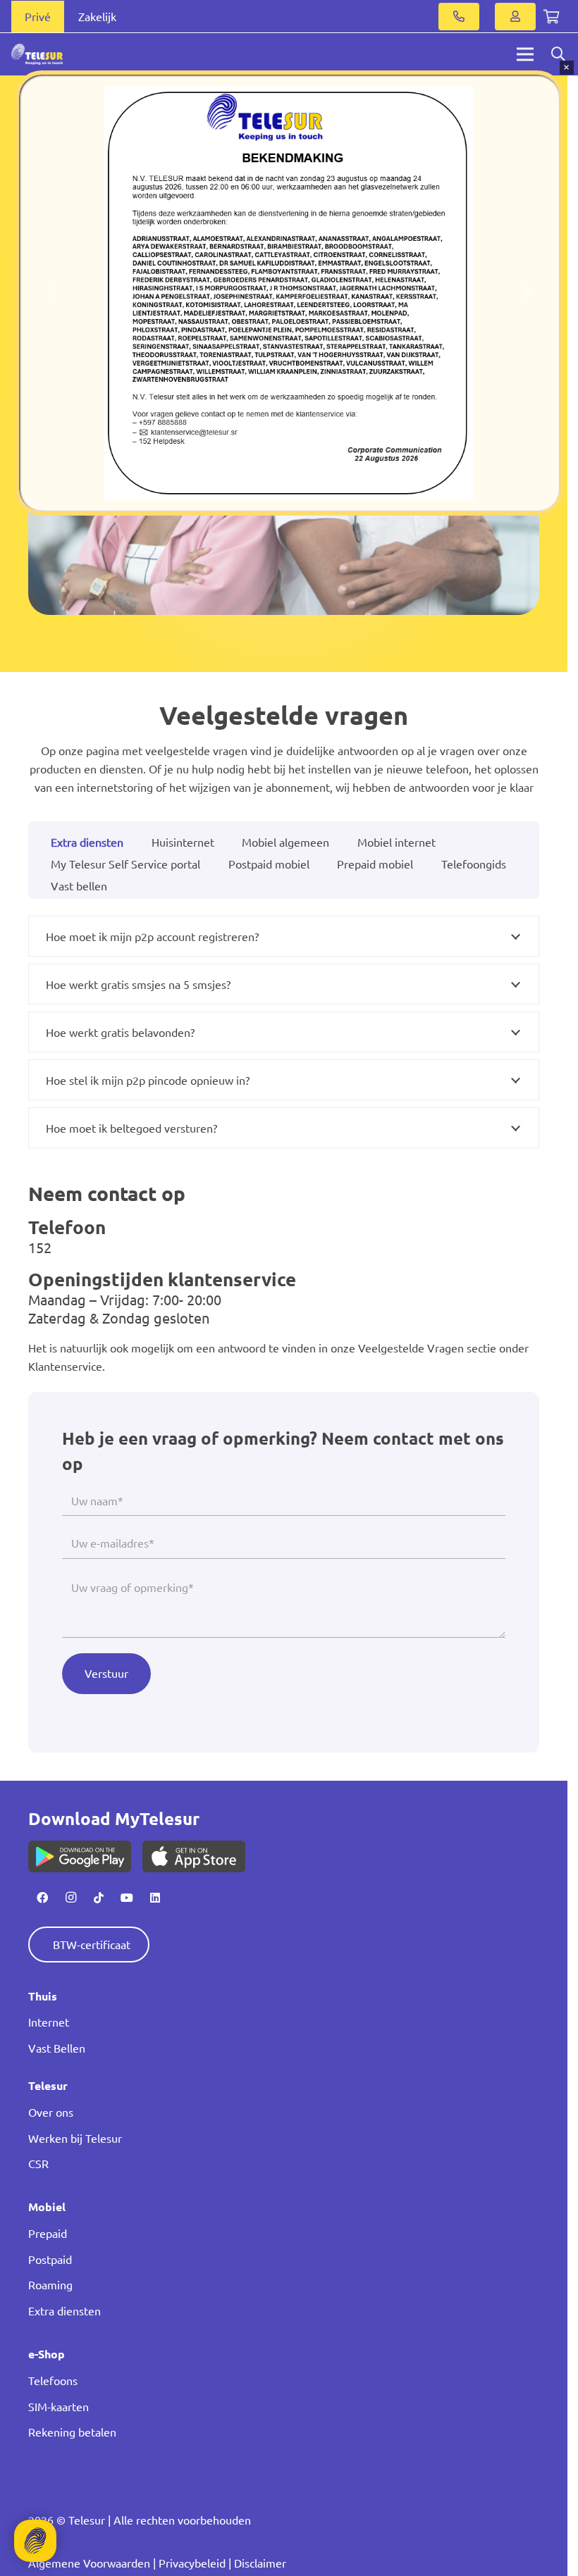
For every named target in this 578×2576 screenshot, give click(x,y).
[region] (289, 293)
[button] (53, 293)
